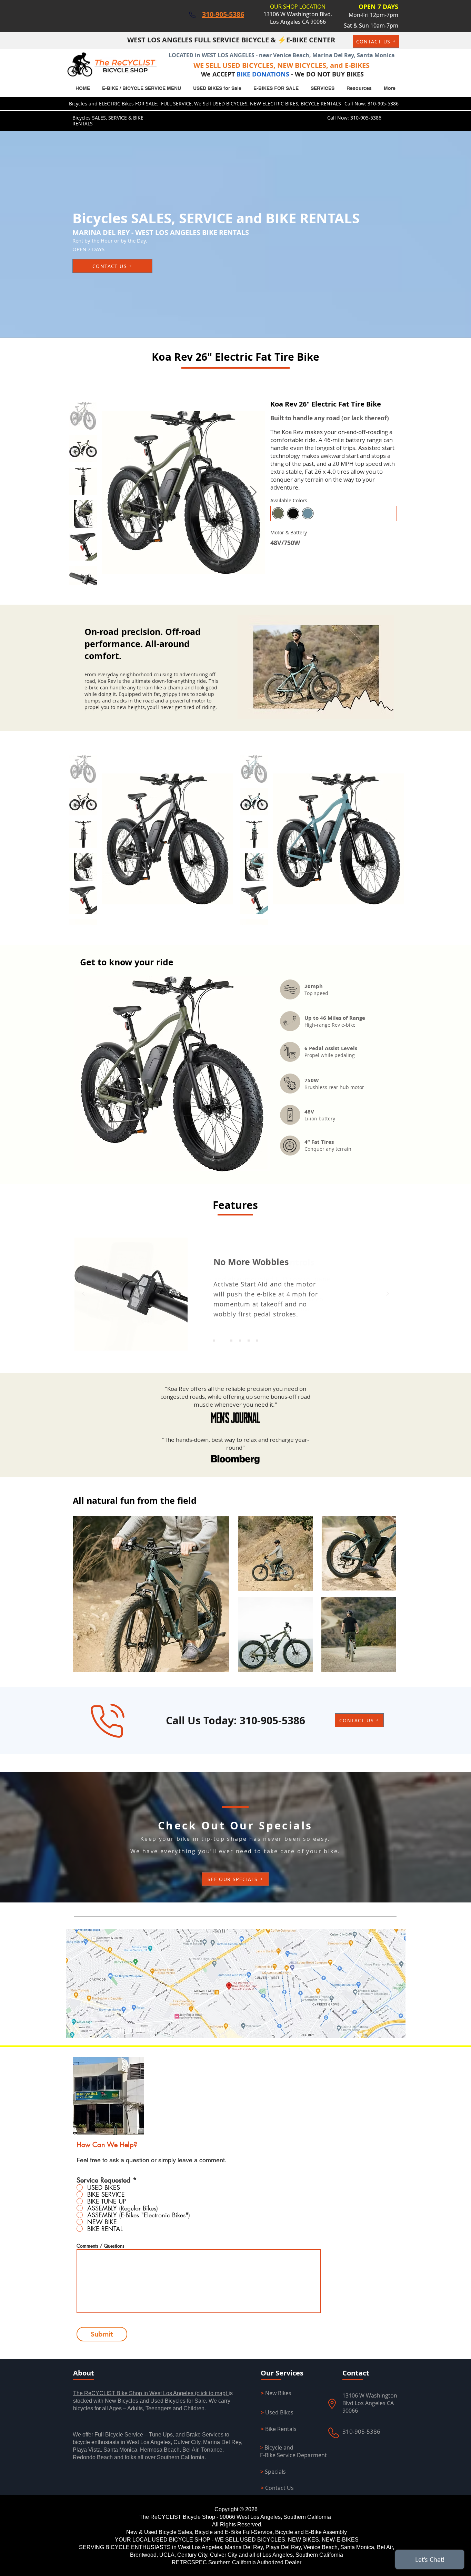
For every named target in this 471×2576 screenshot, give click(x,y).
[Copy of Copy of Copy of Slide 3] (249, 1341)
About (84, 2373)
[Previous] (83, 1294)
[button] (276, 88)
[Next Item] (253, 492)
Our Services (282, 2373)
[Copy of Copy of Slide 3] (240, 1341)
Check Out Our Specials (235, 1825)
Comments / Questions (101, 2246)
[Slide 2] (214, 1341)
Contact (356, 2373)
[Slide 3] (223, 1341)
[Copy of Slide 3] (231, 1341)
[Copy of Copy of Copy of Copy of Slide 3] (257, 1341)
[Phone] (192, 15)
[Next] (388, 1294)
